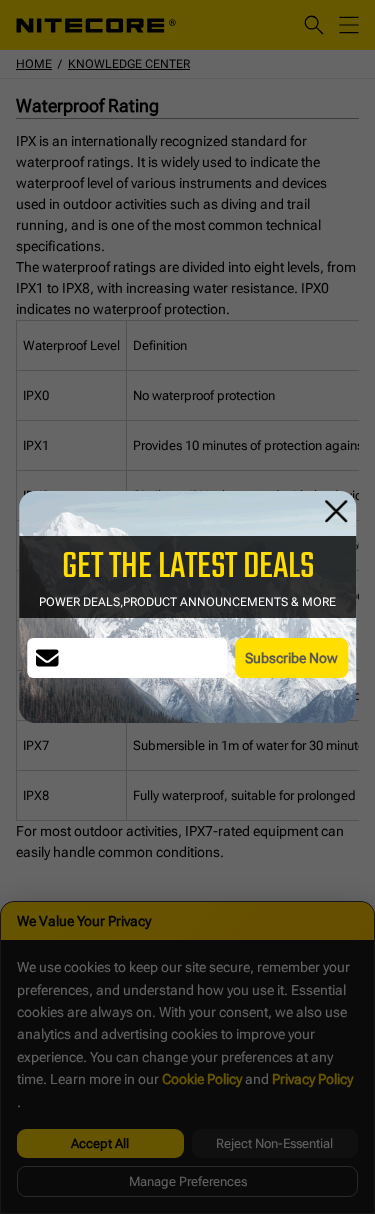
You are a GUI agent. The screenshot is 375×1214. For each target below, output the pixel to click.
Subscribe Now (291, 658)
